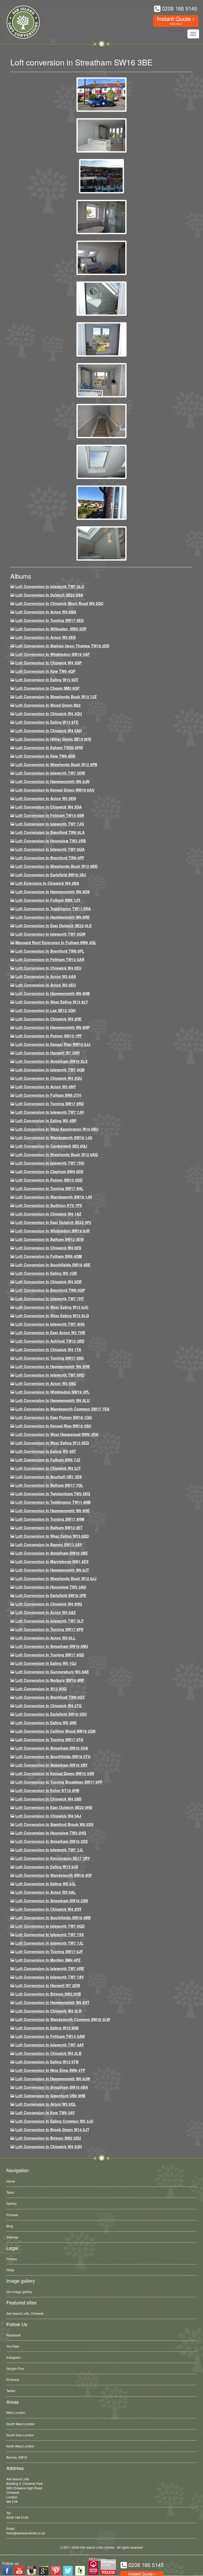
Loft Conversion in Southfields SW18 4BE (53, 1265)
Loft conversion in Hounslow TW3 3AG (51, 1587)
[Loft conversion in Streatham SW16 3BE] (101, 94)
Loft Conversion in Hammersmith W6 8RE (52, 917)
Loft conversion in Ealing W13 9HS (47, 2028)
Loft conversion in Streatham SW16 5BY (51, 1765)
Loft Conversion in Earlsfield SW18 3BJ (51, 875)
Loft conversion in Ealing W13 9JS (47, 1867)
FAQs (10, 2270)
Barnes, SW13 (17, 2457)
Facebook (13, 2335)
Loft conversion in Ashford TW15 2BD (50, 1341)
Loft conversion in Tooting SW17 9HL (49, 1188)
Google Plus (15, 2368)
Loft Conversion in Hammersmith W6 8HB (53, 993)
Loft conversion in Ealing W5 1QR (46, 1273)
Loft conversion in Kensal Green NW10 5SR (55, 1773)
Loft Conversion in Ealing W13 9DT (47, 680)
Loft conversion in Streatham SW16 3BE (52, 1553)
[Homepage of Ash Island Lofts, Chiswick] (19, 22)
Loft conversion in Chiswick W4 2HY (48, 1909)
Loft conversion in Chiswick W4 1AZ (48, 1214)
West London (16, 2412)
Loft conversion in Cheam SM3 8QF (48, 688)
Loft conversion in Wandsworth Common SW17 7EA (62, 1409)
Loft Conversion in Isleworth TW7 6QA (50, 849)
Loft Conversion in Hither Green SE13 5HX (53, 739)
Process (12, 2215)
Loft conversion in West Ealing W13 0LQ (52, 1316)
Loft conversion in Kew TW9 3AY (45, 2113)
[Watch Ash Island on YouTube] (19, 2571)
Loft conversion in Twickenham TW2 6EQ (53, 1494)
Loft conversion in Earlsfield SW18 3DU (51, 1714)
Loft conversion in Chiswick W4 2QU (49, 1078)
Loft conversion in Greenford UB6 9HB (50, 2096)
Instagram (13, 2357)
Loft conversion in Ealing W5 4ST (46, 1451)
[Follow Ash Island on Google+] (44, 2571)
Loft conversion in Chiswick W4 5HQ (49, 1604)
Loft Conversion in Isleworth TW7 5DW (50, 773)
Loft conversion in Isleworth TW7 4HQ (50, 1324)
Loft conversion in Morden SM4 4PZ (48, 1960)
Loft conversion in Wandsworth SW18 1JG (54, 1137)
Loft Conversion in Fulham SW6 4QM (49, 1256)
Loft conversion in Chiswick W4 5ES (48, 1248)
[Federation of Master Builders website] (93, 2567)
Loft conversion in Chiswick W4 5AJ (48, 1816)
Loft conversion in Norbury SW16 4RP (50, 1680)
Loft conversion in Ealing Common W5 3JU (54, 2121)
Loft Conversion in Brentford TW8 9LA (50, 832)
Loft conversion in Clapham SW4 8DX (49, 1171)
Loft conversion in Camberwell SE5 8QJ (51, 1146)
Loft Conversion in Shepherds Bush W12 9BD (56, 866)
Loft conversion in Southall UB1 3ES (49, 1477)
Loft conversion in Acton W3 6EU (46, 985)
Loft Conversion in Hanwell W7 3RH (47, 1053)
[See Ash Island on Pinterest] (56, 2571)
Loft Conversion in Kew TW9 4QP (45, 671)
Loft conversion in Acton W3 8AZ (46, 1612)
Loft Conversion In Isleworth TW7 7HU (50, 1163)
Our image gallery (19, 2292)
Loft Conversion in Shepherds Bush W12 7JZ (56, 697)
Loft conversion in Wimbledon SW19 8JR (52, 1231)
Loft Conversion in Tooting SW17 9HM (50, 1519)
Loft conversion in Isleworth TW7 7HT (50, 1299)
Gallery (11, 2203)
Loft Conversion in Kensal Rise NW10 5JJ (53, 1044)
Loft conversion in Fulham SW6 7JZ (48, 1460)
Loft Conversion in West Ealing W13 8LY (52, 1002)
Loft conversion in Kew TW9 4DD (45, 756)
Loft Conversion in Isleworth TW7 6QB (50, 1070)
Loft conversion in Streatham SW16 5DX (52, 1841)
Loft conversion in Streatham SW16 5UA (52, 1748)
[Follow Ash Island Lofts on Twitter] (68, 2571)
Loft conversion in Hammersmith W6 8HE (52, 1511)
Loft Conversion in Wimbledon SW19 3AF (53, 654)
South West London (20, 2424)
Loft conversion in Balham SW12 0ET (49, 1528)
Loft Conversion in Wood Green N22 (48, 705)
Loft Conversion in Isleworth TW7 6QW (50, 934)
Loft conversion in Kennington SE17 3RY (53, 1858)
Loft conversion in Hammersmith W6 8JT (52, 1570)
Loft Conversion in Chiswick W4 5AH (49, 731)
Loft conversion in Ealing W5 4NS (46, 1723)
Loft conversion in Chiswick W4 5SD (48, 1799)
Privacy (12, 2259)
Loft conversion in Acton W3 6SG (46, 1383)
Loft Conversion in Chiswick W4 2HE (48, 1019)
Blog (10, 2226)
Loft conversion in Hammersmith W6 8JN (52, 781)
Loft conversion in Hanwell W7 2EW (48, 1985)
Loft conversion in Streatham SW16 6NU (52, 1646)
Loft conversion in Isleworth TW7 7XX (50, 1935)
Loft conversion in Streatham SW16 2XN (52, 1901)
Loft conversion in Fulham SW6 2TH (48, 1095)
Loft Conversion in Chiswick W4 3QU (49, 714)
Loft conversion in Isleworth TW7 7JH (50, 1112)
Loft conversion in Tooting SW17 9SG (50, 1358)
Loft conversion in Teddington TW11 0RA (53, 909)
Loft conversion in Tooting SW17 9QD (50, 1655)
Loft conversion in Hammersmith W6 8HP (52, 1027)
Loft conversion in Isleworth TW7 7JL (49, 1850)
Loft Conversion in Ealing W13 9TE (47, 722)
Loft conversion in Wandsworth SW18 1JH (54, 1197)
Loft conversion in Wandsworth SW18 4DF (54, 1875)
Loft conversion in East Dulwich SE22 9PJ (53, 1222)
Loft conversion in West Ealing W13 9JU (52, 1307)
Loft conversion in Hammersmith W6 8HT (52, 2002)
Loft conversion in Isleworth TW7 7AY (50, 1977)
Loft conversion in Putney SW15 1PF (49, 1036)
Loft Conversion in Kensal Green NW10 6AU (55, 790)
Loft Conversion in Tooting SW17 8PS (49, 1629)
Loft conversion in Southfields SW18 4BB (53, 1918)
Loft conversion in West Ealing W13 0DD (52, 1536)
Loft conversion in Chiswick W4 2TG (49, 1706)
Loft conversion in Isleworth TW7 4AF (50, 2045)
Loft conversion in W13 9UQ (41, 1689)
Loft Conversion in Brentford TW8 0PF (50, 858)
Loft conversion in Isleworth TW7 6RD (50, 1375)
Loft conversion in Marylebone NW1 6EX (52, 1561)
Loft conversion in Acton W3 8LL (45, 1638)
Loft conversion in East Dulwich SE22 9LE (54, 926)
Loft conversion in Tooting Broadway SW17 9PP (59, 1782)
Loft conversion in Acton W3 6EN (46, 798)
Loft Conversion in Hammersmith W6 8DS (52, 892)
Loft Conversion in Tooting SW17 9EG (50, 620)
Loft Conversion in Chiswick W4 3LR (48, 2011)
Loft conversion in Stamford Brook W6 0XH (54, 1824)
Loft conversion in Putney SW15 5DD (49, 1180)
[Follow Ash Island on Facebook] (7, 2571)
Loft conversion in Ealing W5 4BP (46, 1121)
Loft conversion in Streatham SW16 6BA (52, 2087)
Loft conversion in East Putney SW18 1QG (54, 1417)
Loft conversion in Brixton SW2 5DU (48, 2138)
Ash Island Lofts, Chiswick (25, 2313)
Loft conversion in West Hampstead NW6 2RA (57, 1434)
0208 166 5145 (17, 2517)
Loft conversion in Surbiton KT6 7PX (49, 1205)
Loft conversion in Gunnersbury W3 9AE (52, 1672)
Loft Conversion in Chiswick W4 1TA (48, 1349)
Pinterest (13, 2380)
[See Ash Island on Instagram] (31, 2571)
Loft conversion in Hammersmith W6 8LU (52, 1400)
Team (10, 2192)
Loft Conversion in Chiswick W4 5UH (49, 2146)
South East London (20, 2435)
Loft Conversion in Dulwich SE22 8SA (49, 595)
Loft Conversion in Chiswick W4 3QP (49, 663)
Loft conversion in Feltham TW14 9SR (50, 815)
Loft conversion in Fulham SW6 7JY (48, 900)
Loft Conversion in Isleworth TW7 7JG (50, 824)
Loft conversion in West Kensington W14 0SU (57, 1129)
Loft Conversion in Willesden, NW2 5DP (51, 629)
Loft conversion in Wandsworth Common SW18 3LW (63, 2019)
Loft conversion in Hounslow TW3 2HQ (51, 1833)
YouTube (13, 2346)
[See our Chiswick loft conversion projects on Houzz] (80, 2571)
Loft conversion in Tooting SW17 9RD (50, 1104)
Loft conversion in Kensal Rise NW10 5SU (53, 1426)
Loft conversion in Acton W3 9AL (46, 1892)
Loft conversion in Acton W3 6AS (46, 976)
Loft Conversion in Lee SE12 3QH (45, 1010)
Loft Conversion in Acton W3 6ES (45, 637)
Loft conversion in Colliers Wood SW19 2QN (55, 1731)
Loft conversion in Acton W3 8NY (46, 1087)
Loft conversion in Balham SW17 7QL (49, 1485)
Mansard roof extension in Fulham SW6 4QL (56, 942)
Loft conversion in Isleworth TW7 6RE (50, 1968)
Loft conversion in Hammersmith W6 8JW (53, 2079)
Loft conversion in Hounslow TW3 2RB (51, 841)
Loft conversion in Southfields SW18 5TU (53, 1756)
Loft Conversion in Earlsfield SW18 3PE (51, 1595)
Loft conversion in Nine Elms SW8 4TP (50, 2070)
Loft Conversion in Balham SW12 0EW (50, 1239)
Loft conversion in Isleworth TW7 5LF (50, 1621)
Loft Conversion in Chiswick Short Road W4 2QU (59, 603)
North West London (20, 2446)
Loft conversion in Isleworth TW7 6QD (50, 1926)
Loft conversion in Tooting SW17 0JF (49, 1951)
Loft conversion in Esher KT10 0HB (47, 1790)
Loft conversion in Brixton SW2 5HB (48, 1994)
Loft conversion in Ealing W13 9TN (47, 2062)
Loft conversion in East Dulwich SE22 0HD (54, 1807)
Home (11, 2181)
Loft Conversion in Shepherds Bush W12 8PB (56, 764)
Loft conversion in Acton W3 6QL (46, 2104)
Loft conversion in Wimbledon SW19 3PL (52, 1392)
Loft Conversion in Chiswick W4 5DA (49, 807)
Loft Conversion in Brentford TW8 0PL (50, 951)
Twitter (11, 2391)
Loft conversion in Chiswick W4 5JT (48, 1468)
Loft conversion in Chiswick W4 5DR (49, 1282)
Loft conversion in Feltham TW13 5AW (50, 2036)
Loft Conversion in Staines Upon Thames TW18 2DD (62, 646)
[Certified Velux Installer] (109, 2567)
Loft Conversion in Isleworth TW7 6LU (50, 586)
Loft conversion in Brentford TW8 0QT (50, 1697)
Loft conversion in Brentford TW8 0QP (50, 1290)
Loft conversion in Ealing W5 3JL (46, 1884)
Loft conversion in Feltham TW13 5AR (50, 959)
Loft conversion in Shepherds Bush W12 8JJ (56, 1578)
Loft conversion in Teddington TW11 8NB (53, 1502)
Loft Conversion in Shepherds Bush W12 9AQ (57, 1154)
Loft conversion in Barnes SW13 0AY (49, 1544)
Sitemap (12, 2237)
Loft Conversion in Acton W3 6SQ (46, 612)
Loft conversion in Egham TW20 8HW (49, 747)
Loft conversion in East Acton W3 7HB (50, 1333)
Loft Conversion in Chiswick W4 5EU (48, 968)
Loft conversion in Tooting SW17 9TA (49, 1740)
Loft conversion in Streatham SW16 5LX (51, 1061)
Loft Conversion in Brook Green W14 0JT (52, 2130)
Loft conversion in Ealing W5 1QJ (46, 1663)
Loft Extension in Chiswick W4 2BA (47, 883)
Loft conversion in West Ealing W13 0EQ (52, 1443)
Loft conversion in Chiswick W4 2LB (48, 2053)
